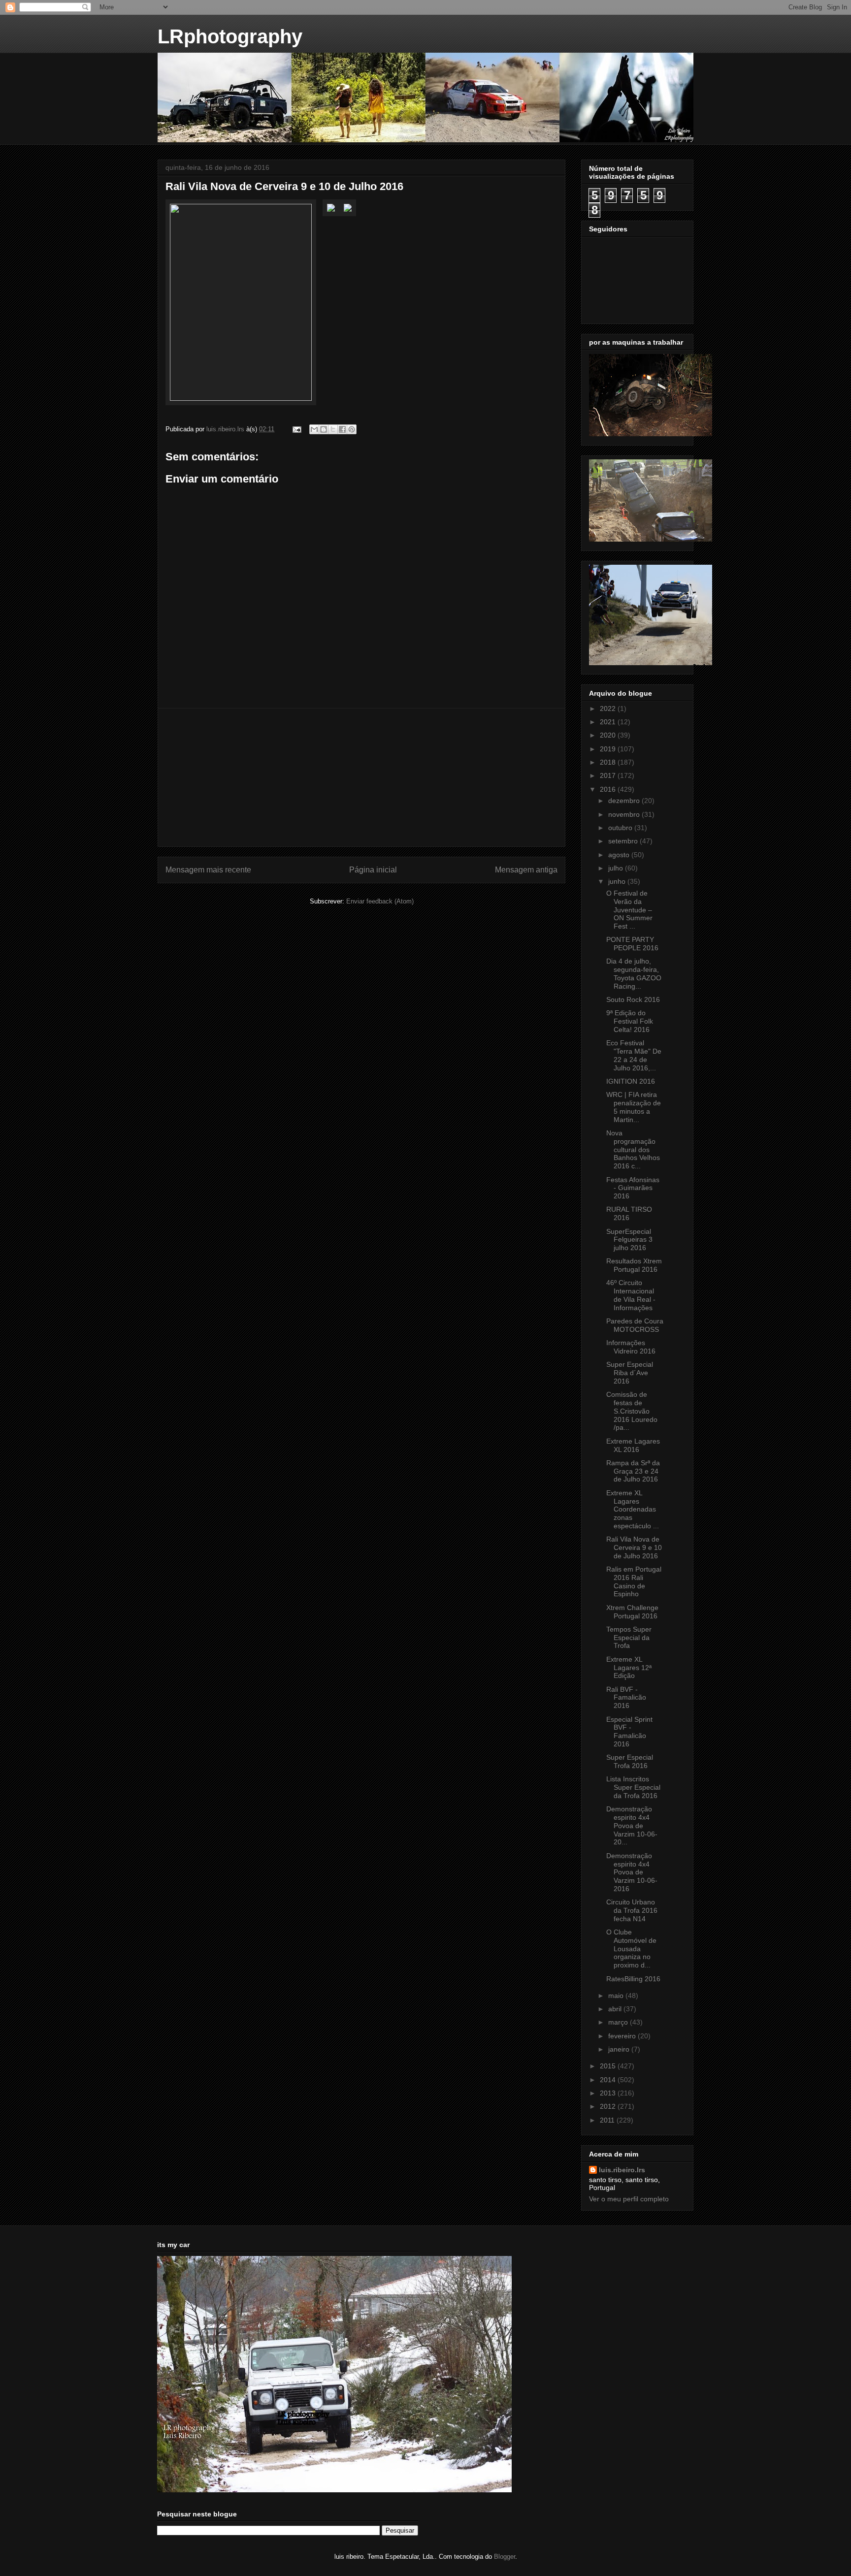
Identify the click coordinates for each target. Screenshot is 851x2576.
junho (618, 881)
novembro (625, 814)
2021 (609, 722)
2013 (609, 2093)
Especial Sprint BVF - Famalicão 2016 (629, 1732)
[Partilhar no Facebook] (342, 429)
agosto (620, 855)
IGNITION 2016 (631, 1081)
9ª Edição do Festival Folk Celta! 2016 (630, 1021)
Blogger (505, 2557)
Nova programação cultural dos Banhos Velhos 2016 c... (633, 1149)
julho (617, 868)
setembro (624, 841)
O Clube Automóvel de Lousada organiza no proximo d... (631, 1948)
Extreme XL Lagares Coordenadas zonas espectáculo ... (633, 1509)
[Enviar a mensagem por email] (314, 429)
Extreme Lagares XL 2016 (633, 1445)
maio (617, 1996)
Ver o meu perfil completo (629, 2199)
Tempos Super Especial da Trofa (629, 1638)
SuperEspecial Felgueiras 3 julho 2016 (629, 1240)
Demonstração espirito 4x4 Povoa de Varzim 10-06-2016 (632, 1872)
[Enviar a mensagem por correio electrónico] (296, 429)
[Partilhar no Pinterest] (352, 429)
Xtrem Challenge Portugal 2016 (632, 1612)
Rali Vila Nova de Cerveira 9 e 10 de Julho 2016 (634, 1547)
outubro (621, 828)
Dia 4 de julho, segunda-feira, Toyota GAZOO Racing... (634, 973)
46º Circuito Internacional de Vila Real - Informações (631, 1295)
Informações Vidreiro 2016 (631, 1347)
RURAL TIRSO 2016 (629, 1213)
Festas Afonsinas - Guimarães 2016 (633, 1188)
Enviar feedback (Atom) (380, 901)
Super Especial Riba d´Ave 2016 (630, 1373)
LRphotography (230, 36)
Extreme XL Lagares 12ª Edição (629, 1668)
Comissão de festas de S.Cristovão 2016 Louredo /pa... (632, 1411)
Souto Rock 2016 (633, 999)
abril (616, 2009)
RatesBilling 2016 (633, 1979)
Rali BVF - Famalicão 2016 (626, 1698)
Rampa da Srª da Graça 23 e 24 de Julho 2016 (633, 1471)
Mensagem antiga (526, 870)
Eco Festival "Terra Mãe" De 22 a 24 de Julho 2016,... (634, 1055)
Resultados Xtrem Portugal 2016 (634, 1265)
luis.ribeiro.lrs (622, 2170)
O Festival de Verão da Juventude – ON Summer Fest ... (629, 910)
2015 (609, 2066)
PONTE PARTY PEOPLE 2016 (632, 944)
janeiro (620, 2049)
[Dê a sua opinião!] (324, 429)
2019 (609, 749)
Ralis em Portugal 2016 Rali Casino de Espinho (634, 1581)
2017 (609, 775)
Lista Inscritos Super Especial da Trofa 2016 (633, 1787)
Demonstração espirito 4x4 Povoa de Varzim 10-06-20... (632, 1825)
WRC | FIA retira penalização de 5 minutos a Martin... (634, 1107)
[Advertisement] (361, 777)
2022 (609, 708)
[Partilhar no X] (333, 429)
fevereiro (623, 2036)
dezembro (625, 801)
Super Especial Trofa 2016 (630, 1761)
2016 (609, 789)
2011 (608, 2120)
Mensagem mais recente (208, 870)
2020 (609, 735)
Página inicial (373, 870)
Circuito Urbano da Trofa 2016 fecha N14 (632, 1910)
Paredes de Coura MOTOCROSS (635, 1325)
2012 (609, 2106)
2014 (609, 2080)
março (619, 2022)
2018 (609, 762)
